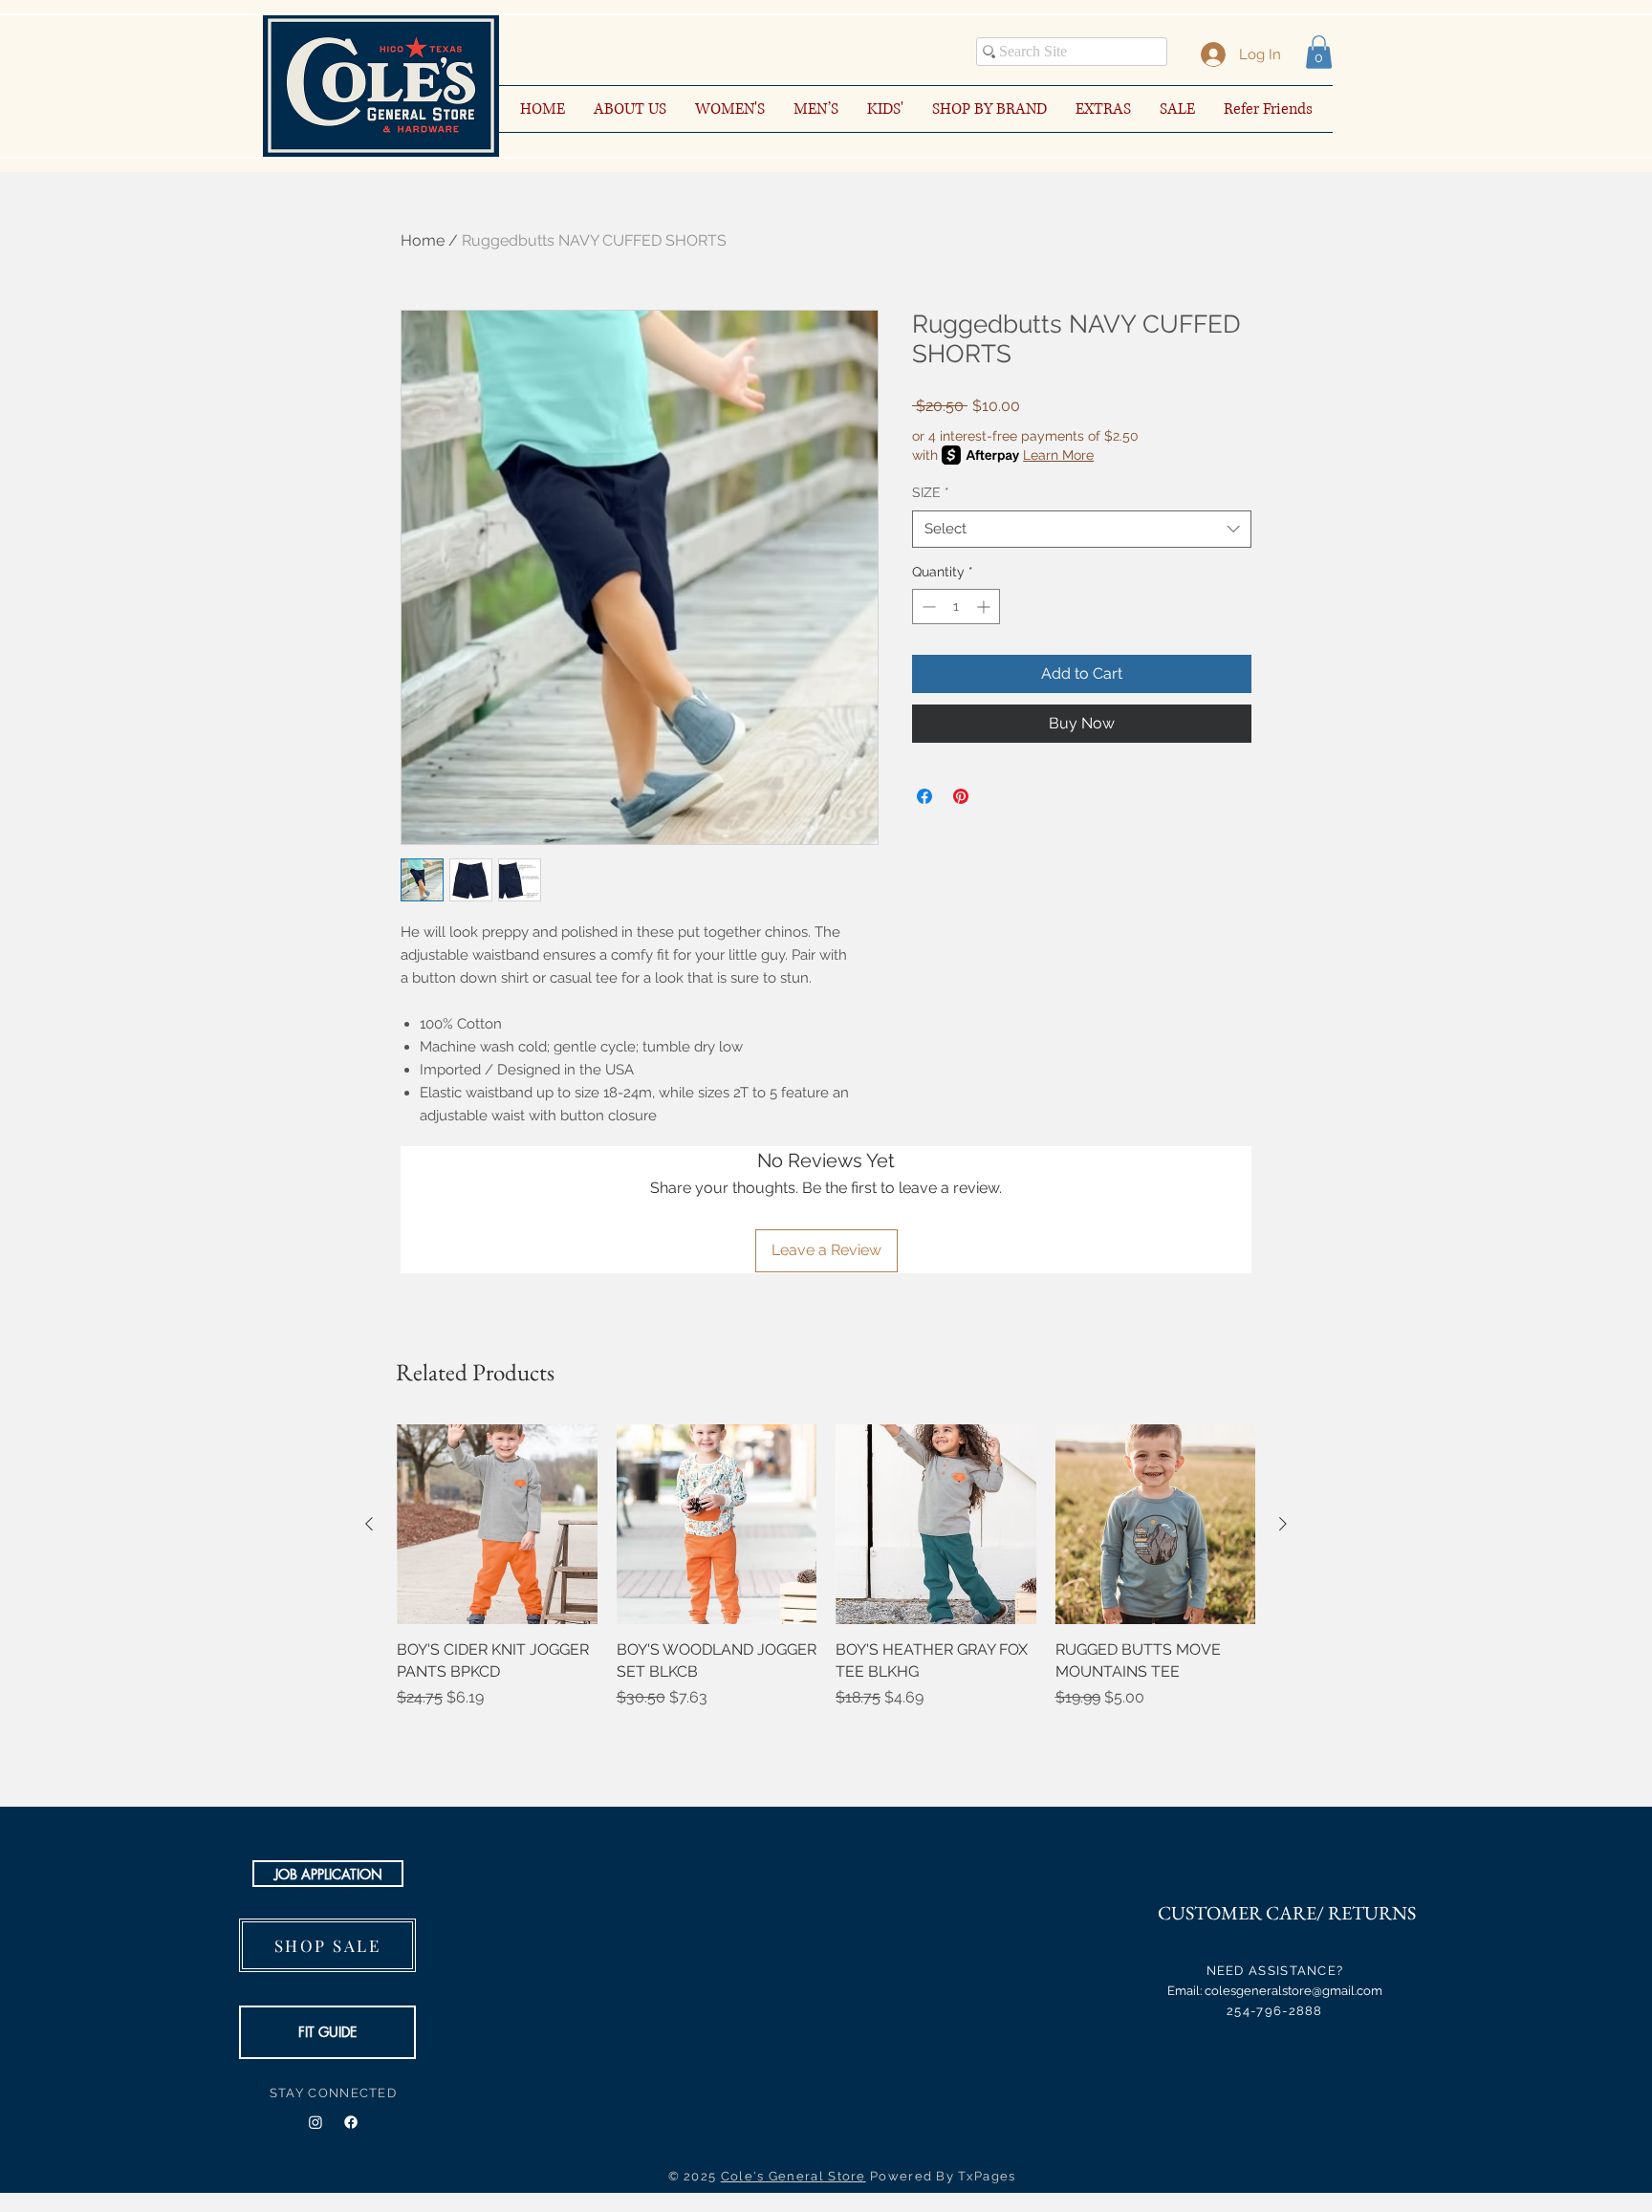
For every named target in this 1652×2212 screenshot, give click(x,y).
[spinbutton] (956, 607)
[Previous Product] (369, 1524)
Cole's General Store (793, 2176)
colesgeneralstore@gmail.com (1293, 1991)
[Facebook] (351, 2122)
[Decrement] (927, 607)
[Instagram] (315, 2122)
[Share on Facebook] (924, 796)
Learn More (1058, 455)
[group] (826, 1578)
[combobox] (1082, 529)
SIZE (931, 492)
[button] (1319, 52)
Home (423, 240)
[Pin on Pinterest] (961, 796)
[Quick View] (497, 1525)
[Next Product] (1283, 1524)
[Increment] (985, 607)
